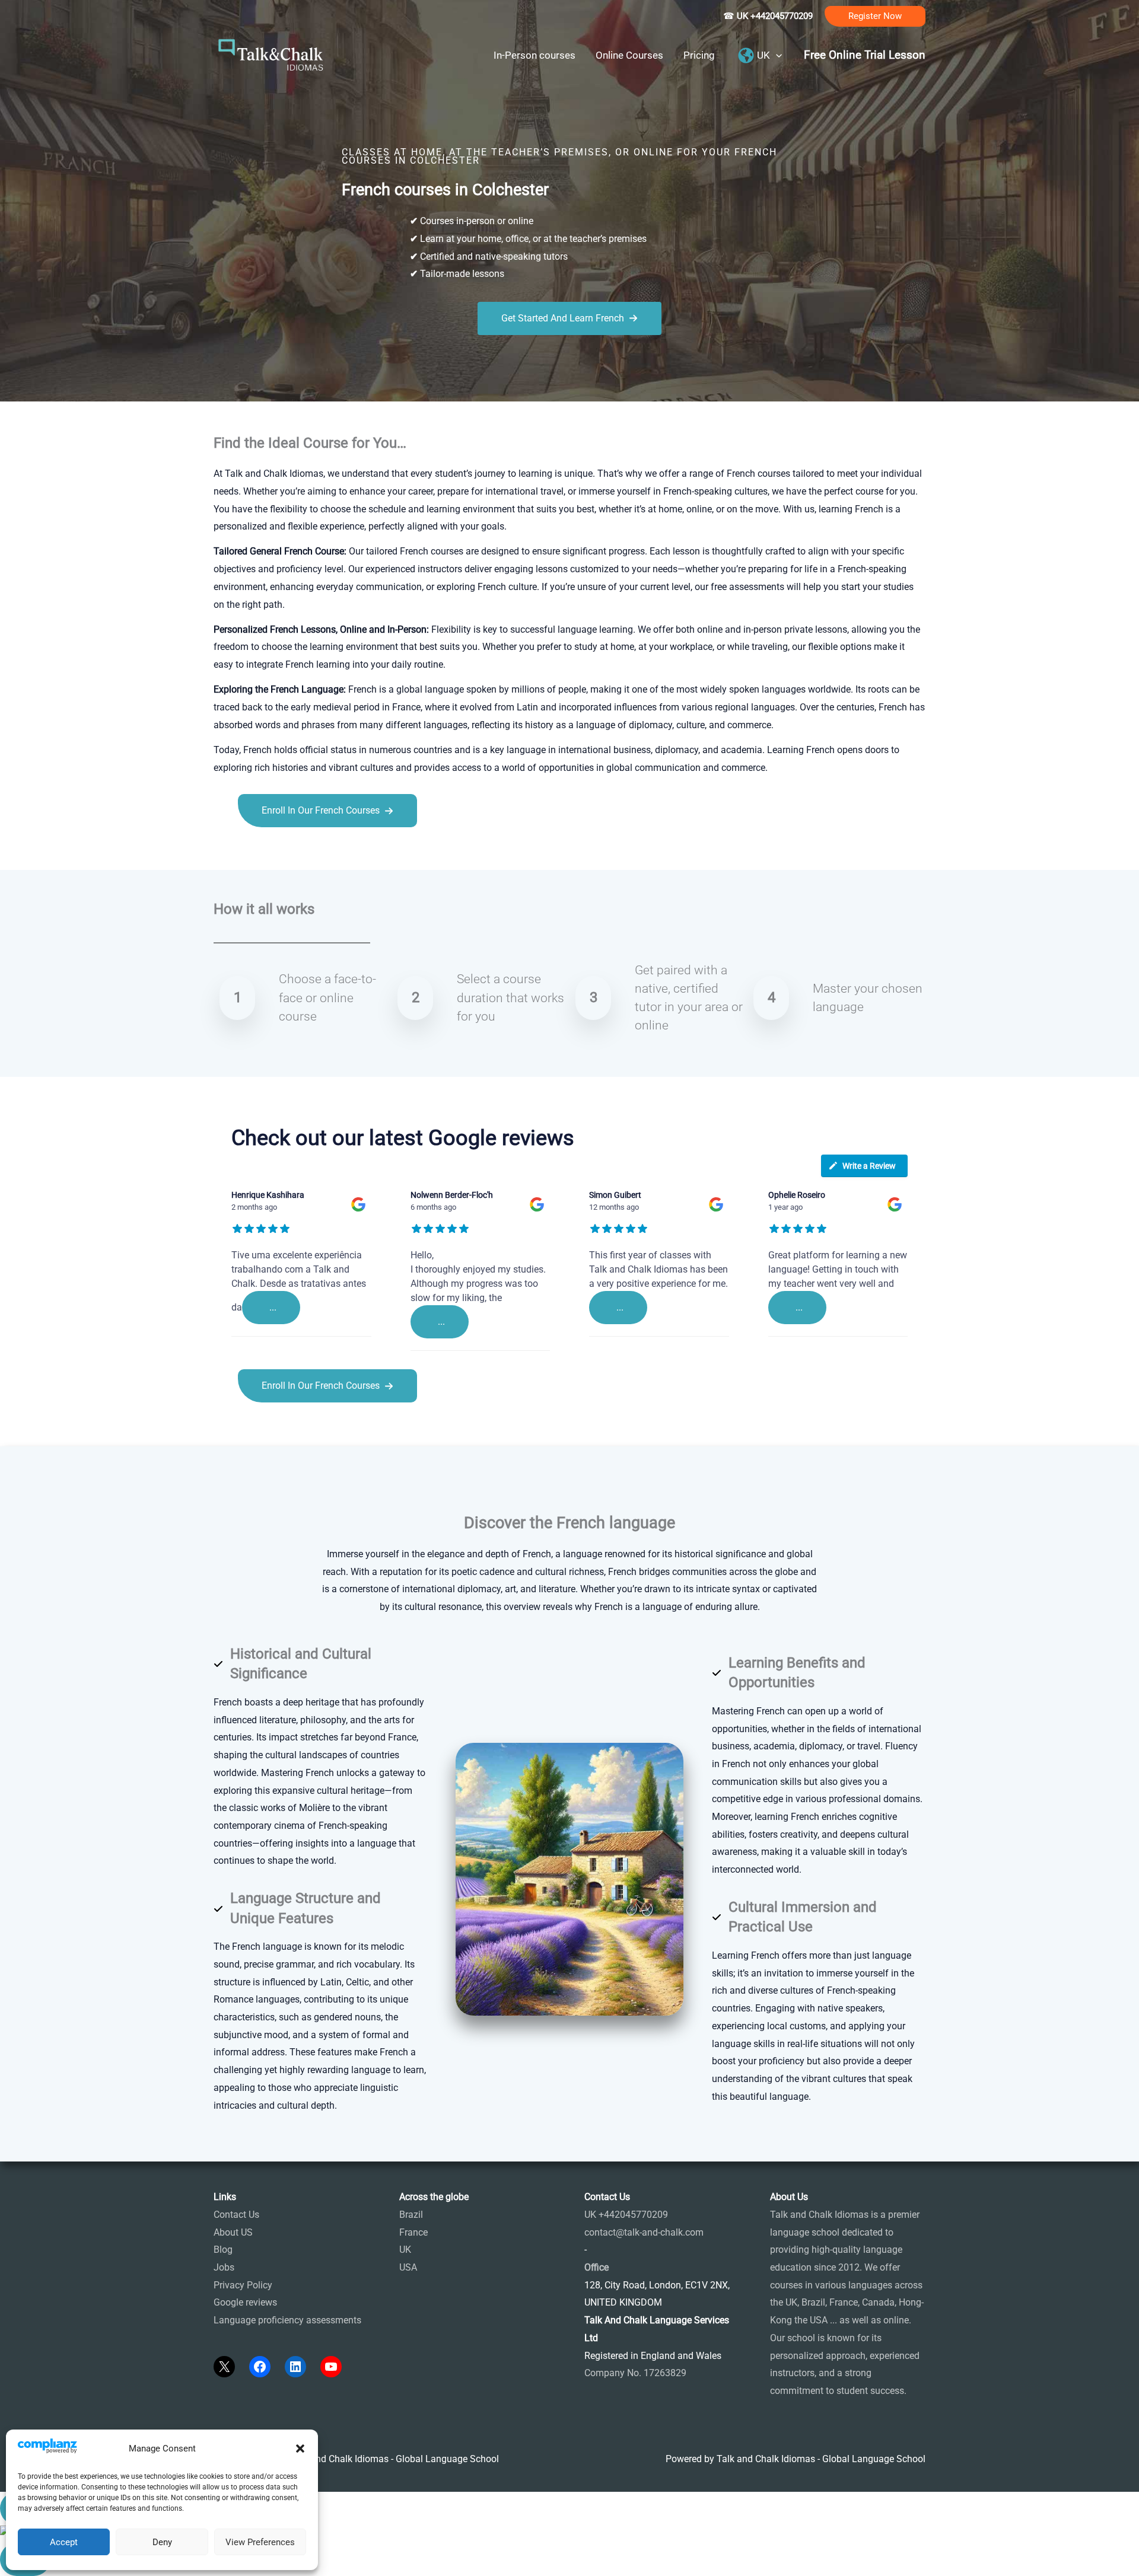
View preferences (260, 2542)
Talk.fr (227, 854)
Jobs (224, 2267)
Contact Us (236, 2215)
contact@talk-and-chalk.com (644, 2232)
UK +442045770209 (626, 2215)
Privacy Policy (243, 2285)
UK (405, 2250)
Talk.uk (330, 854)
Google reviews (245, 2302)
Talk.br (257, 854)
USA (408, 2267)
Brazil (411, 2215)
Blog (223, 2250)
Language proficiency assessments (287, 2320)
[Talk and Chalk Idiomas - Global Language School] (271, 54)
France (413, 2232)
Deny (162, 2542)
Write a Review (869, 1166)
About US (233, 2232)
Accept (64, 2542)
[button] (300, 2449)
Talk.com (293, 854)
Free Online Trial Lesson (865, 55)
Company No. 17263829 (635, 2373)
